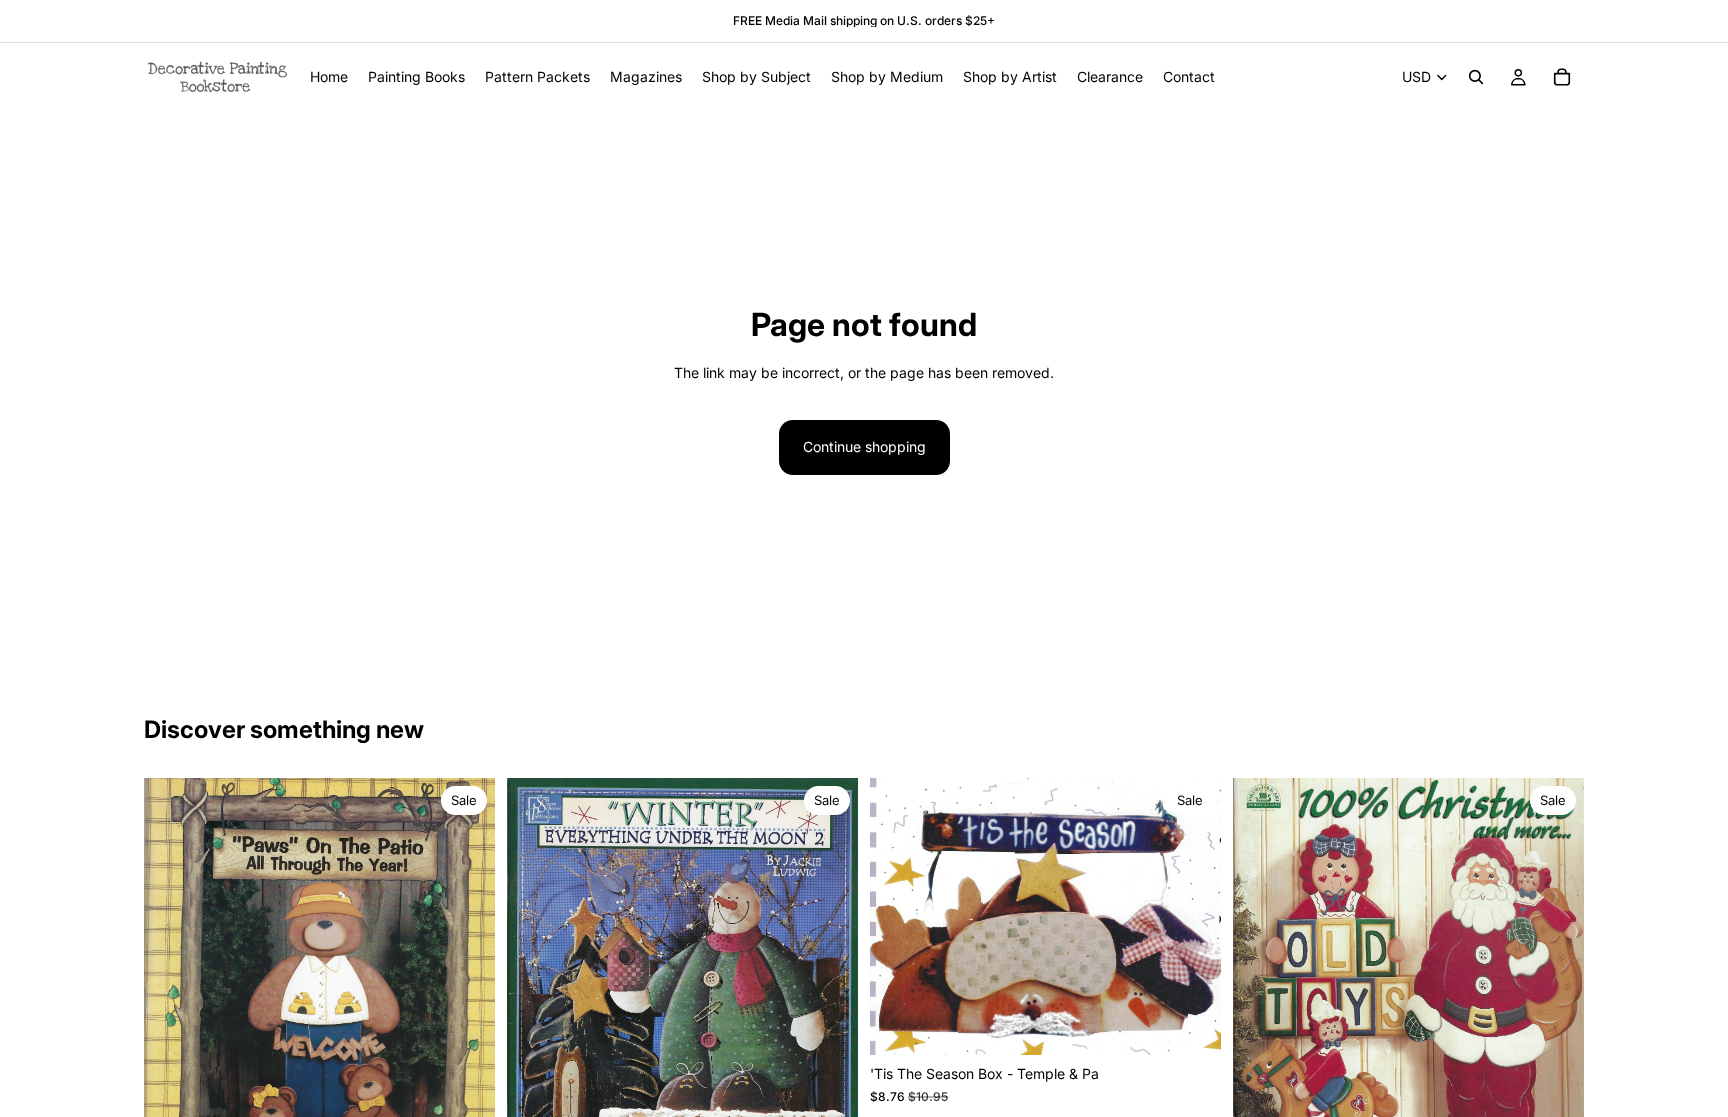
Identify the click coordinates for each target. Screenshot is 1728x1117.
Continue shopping (864, 446)
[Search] (1476, 77)
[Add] (1190, 1025)
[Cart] (1562, 77)
